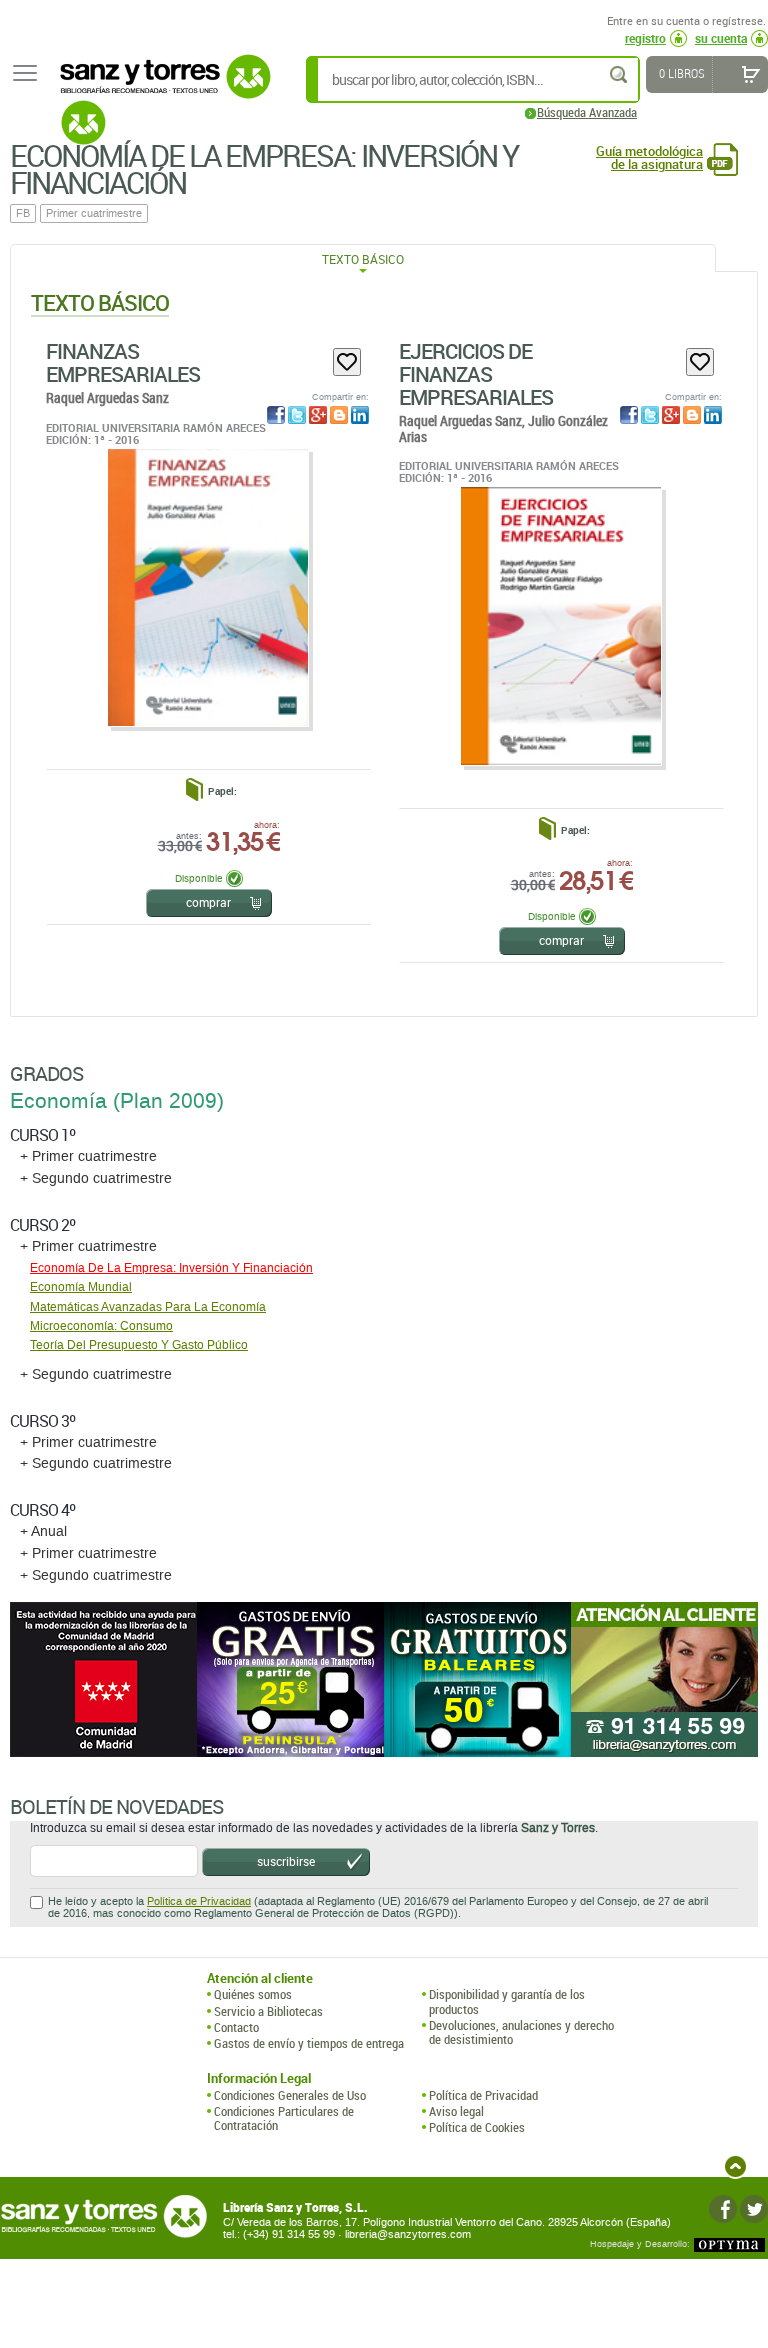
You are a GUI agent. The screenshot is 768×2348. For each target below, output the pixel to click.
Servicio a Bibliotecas (268, 2011)
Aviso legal (456, 2111)
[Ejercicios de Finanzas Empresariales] (560, 625)
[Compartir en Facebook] (276, 415)
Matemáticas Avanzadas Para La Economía (148, 1307)
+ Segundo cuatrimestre (96, 1178)
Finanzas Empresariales (123, 362)
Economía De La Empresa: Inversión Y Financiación (171, 1268)
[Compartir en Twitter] (297, 415)
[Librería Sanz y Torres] (160, 87)
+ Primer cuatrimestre (88, 1156)
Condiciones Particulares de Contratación (284, 2118)
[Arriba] (735, 2166)
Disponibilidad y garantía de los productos (507, 2001)
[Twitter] (754, 2209)
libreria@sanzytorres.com (408, 2234)
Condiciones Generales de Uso (290, 2095)
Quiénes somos (253, 1994)
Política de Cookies (477, 2127)
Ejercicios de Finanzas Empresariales (476, 374)
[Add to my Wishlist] (347, 362)
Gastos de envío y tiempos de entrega (309, 2043)
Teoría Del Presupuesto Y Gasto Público (139, 1345)
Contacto (236, 2027)
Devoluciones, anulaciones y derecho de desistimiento (521, 2032)
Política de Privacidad (199, 1901)
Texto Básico (363, 259)
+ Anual (43, 1531)
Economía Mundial (81, 1287)
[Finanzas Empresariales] (207, 587)
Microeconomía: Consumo (101, 1326)
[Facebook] (723, 2209)
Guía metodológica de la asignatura (649, 158)
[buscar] (620, 74)
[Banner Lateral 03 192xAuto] (664, 1679)
